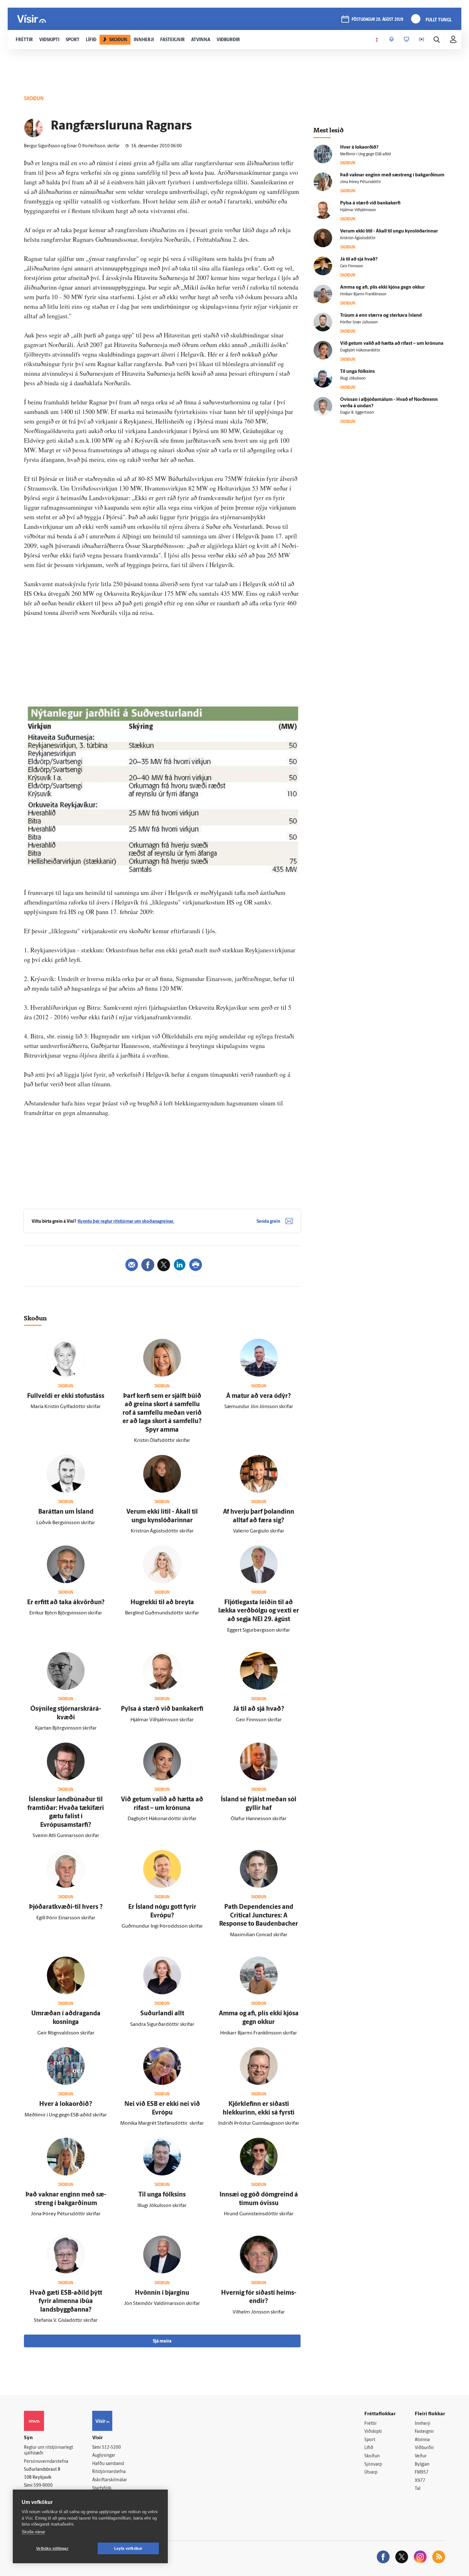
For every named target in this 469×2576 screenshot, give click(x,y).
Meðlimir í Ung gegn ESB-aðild (365, 154)
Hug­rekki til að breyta (162, 1603)
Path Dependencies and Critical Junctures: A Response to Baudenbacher (259, 1916)
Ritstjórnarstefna (109, 2472)
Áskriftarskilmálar (110, 2480)
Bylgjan (422, 2465)
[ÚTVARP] (421, 40)
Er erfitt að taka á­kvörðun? (66, 1603)
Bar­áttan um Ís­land (66, 1512)
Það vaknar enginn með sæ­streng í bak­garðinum (392, 175)
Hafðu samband (108, 2464)
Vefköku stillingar (52, 2549)
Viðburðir (424, 2448)
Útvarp (371, 2473)
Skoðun (372, 2456)
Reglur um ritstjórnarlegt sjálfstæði (48, 2451)
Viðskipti (373, 2432)
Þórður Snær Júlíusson (359, 322)
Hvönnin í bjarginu (162, 2293)
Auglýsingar (104, 2456)
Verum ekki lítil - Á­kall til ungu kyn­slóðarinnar (389, 231)
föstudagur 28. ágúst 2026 (377, 20)
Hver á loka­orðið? (66, 2104)
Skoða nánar (33, 2532)
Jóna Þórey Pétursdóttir (361, 182)
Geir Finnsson (352, 266)
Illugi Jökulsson (353, 379)
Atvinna (422, 2440)
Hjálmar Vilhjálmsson (358, 210)
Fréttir (371, 2424)
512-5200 (111, 2448)
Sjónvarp (373, 2465)
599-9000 (43, 2486)
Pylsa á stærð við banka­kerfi (162, 1709)
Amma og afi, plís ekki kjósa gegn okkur (383, 288)
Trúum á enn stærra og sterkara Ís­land (381, 316)
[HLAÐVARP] (391, 40)
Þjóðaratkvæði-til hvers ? (66, 1907)
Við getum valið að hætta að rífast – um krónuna (392, 344)
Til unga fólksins (162, 2195)
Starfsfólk (102, 2488)
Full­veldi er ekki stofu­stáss (66, 1396)
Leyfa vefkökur (128, 2549)
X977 (420, 2481)
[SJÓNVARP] (406, 40)
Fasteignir (424, 2432)
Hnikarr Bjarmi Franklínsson (363, 294)
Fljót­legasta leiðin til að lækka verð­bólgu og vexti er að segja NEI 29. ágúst (259, 1611)
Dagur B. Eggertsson (357, 413)
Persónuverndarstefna (46, 2462)
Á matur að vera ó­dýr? (259, 1396)
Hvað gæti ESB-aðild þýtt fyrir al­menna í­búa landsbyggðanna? (66, 2302)
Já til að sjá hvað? (259, 1709)
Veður (421, 2456)
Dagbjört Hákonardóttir (360, 351)
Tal (418, 2489)
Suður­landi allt (162, 2014)
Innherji (423, 2424)
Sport (370, 2440)
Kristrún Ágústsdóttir (358, 238)
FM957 (422, 2473)
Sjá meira (162, 2341)
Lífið (369, 2448)
